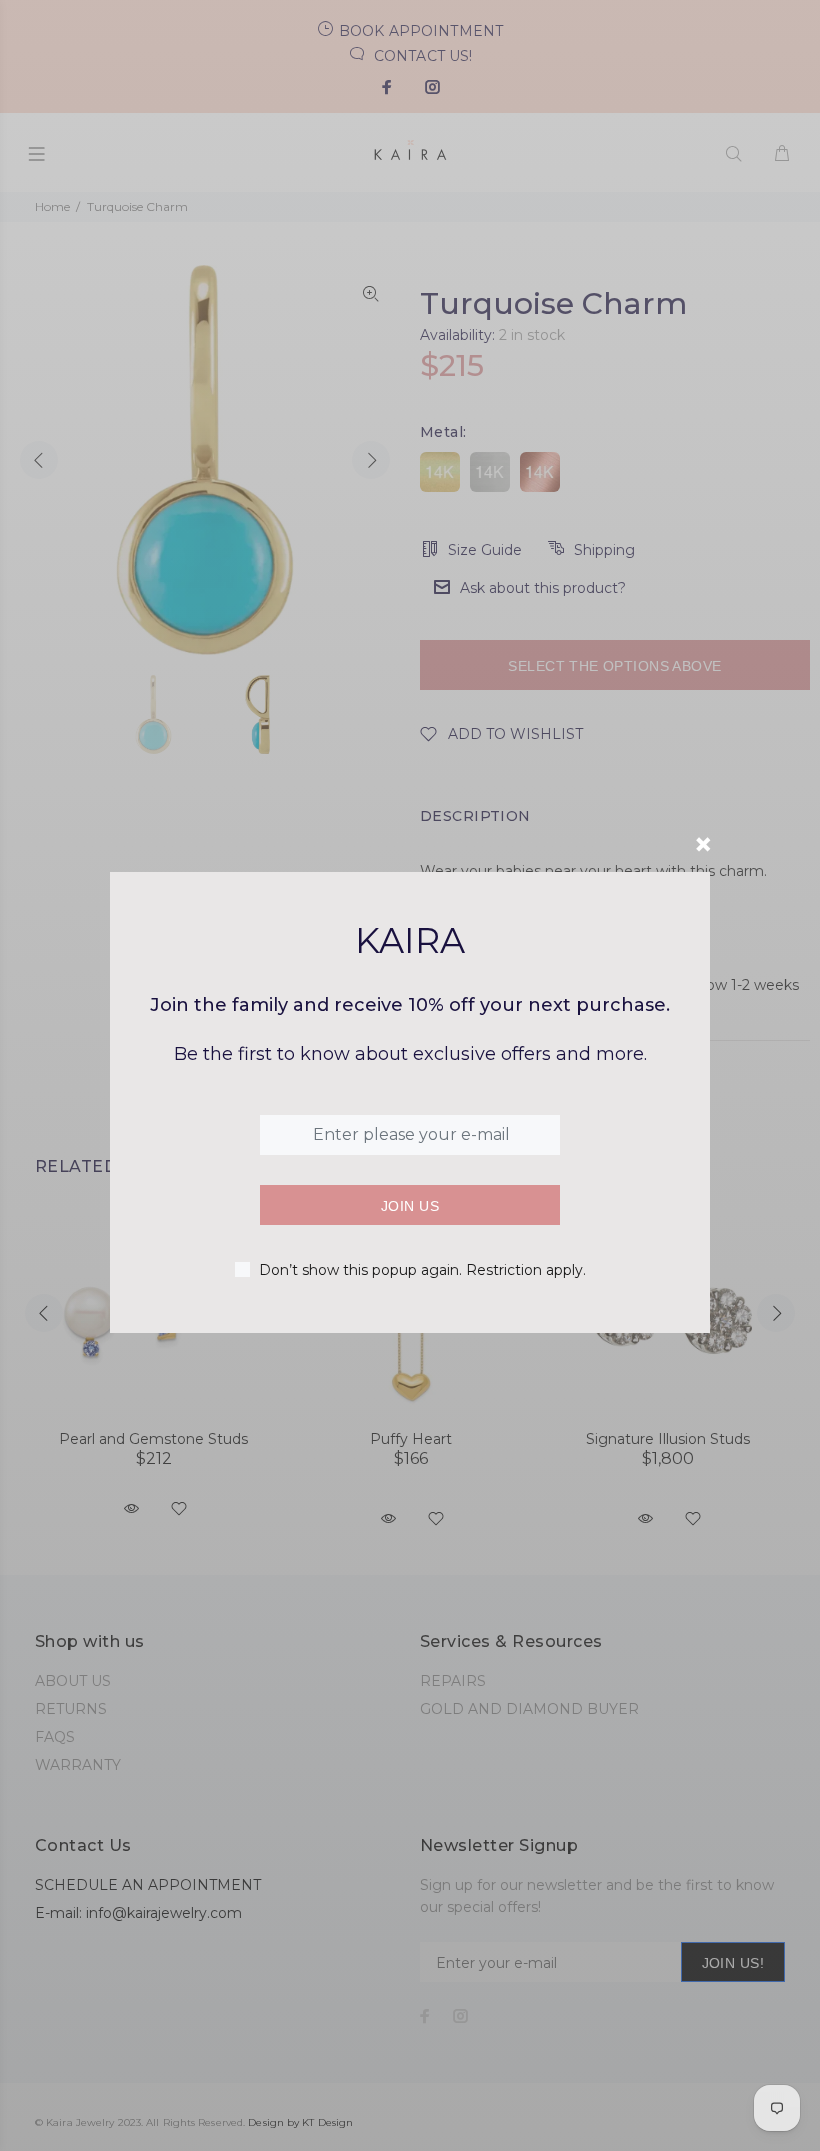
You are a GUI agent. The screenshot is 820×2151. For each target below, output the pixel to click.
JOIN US (410, 1206)
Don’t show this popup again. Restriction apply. (422, 1270)
